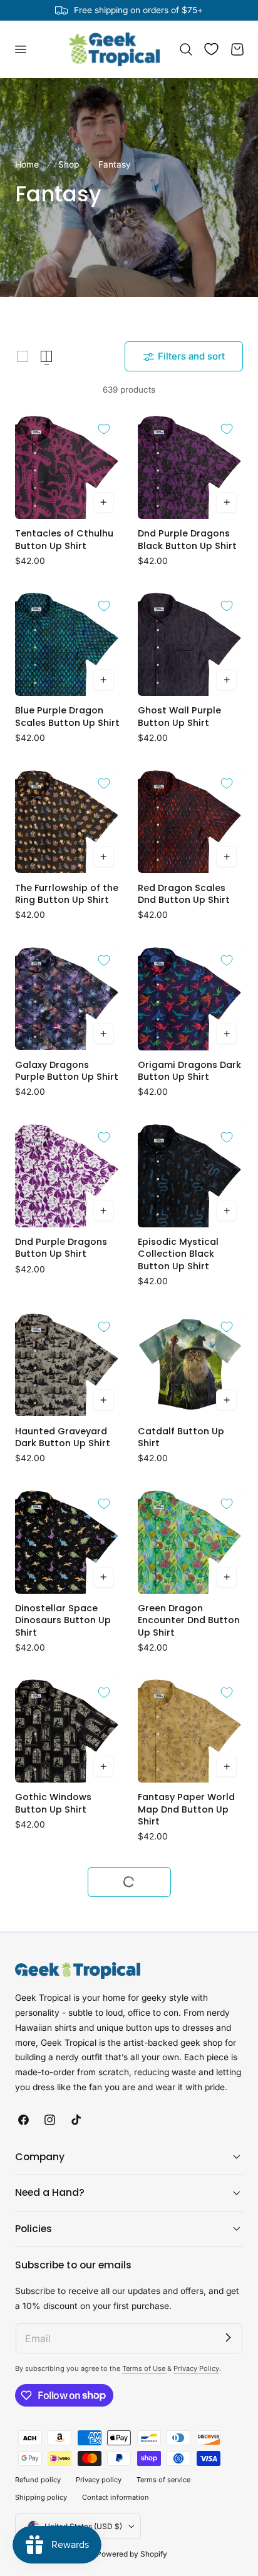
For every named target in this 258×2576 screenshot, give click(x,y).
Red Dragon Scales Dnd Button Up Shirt (184, 894)
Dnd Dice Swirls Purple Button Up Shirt (189, 1993)
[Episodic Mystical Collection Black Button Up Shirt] (190, 1175)
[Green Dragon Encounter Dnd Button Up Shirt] (190, 1541)
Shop (69, 164)
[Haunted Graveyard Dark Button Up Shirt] (68, 1364)
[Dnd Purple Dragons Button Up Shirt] (68, 1175)
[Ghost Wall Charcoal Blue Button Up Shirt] (68, 2273)
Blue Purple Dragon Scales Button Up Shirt (67, 717)
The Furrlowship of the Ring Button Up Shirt (67, 894)
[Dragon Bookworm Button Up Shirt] (190, 2096)
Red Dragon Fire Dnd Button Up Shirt (185, 2536)
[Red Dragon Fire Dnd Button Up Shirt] (190, 2463)
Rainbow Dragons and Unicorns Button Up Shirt (189, 2353)
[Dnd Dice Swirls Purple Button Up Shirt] (190, 1919)
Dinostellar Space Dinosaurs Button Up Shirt (63, 1621)
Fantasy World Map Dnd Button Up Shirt (61, 1993)
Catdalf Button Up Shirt (181, 1437)
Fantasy (115, 164)
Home (27, 164)
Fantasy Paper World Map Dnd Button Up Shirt (186, 1809)
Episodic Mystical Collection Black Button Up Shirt (178, 1254)
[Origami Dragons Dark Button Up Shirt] (190, 998)
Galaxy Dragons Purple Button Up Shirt (67, 1071)
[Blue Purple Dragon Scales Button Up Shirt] (68, 643)
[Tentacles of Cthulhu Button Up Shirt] (68, 466)
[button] (20, 49)
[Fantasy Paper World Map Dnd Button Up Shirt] (190, 1730)
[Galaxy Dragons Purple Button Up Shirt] (68, 998)
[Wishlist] (211, 49)
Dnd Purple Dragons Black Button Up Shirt (187, 540)
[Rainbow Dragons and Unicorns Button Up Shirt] (190, 2273)
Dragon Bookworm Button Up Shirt (181, 2170)
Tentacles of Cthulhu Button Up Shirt (64, 540)
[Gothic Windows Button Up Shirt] (68, 1730)
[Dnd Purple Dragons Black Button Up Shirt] (190, 466)
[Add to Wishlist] (104, 429)
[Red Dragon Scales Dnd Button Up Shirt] (190, 821)
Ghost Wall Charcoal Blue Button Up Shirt (64, 2347)
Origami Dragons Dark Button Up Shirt (189, 1071)
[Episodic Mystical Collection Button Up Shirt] (68, 2463)
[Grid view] (23, 356)
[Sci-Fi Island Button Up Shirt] (68, 2096)
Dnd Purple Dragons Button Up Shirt (61, 1248)
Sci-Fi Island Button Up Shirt (60, 2170)
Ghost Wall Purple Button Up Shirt (179, 717)
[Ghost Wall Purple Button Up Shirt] (190, 643)
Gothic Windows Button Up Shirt (53, 1803)
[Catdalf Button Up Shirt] (190, 1364)
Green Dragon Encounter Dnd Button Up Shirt (189, 1621)
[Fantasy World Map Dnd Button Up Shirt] (68, 1919)
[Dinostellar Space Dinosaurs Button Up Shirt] (68, 1541)
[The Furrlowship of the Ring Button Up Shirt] (68, 821)
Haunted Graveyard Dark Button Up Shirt (63, 1437)
